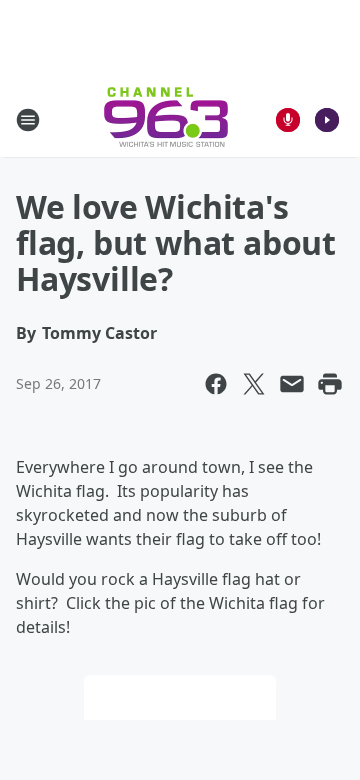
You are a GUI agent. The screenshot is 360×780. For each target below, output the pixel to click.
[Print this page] (330, 384)
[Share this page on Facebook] (216, 384)
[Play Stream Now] (327, 120)
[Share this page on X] (254, 384)
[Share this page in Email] (292, 384)
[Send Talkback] (288, 120)
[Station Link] (166, 119)
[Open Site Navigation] (28, 120)
